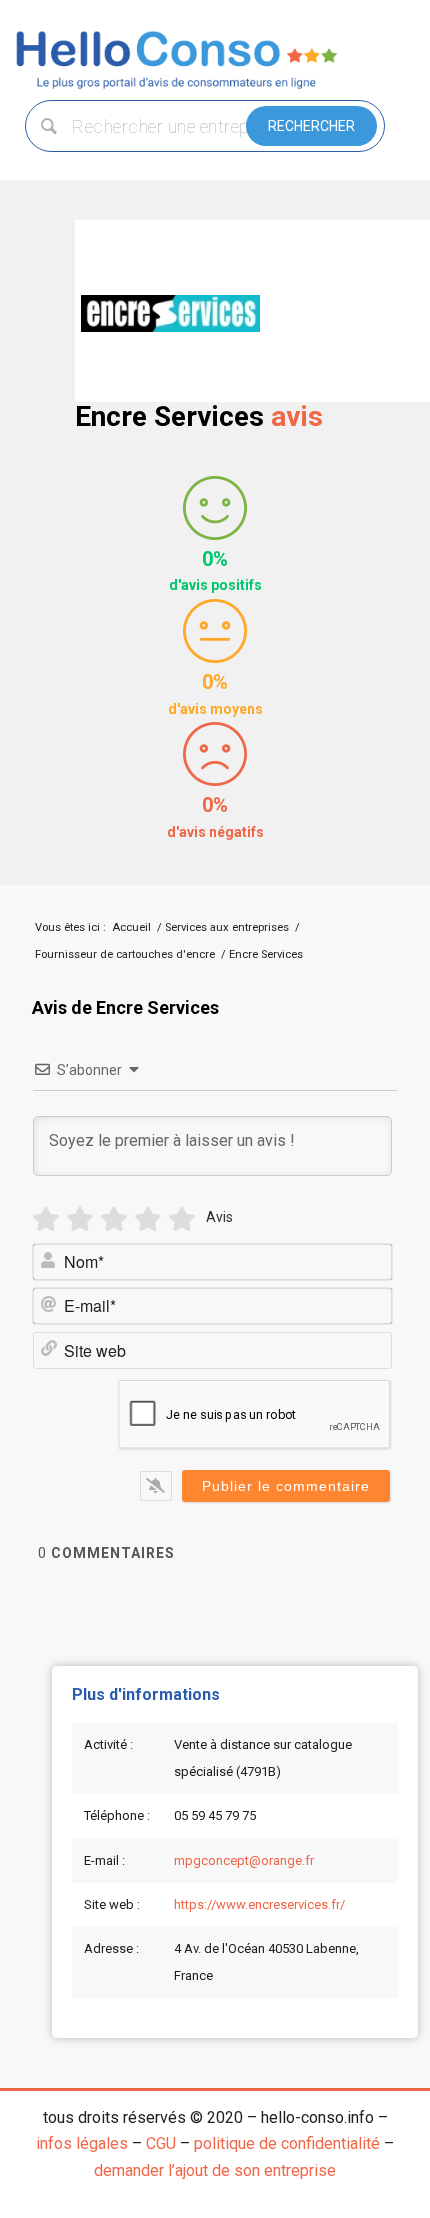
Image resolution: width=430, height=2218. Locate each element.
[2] (80, 1219)
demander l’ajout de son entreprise (215, 2170)
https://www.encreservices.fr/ (259, 1904)
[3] (114, 1219)
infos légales (82, 2143)
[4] (148, 1219)
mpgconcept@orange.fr (244, 1860)
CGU (161, 2143)
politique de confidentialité (287, 2143)
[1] (46, 1219)
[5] (182, 1219)
